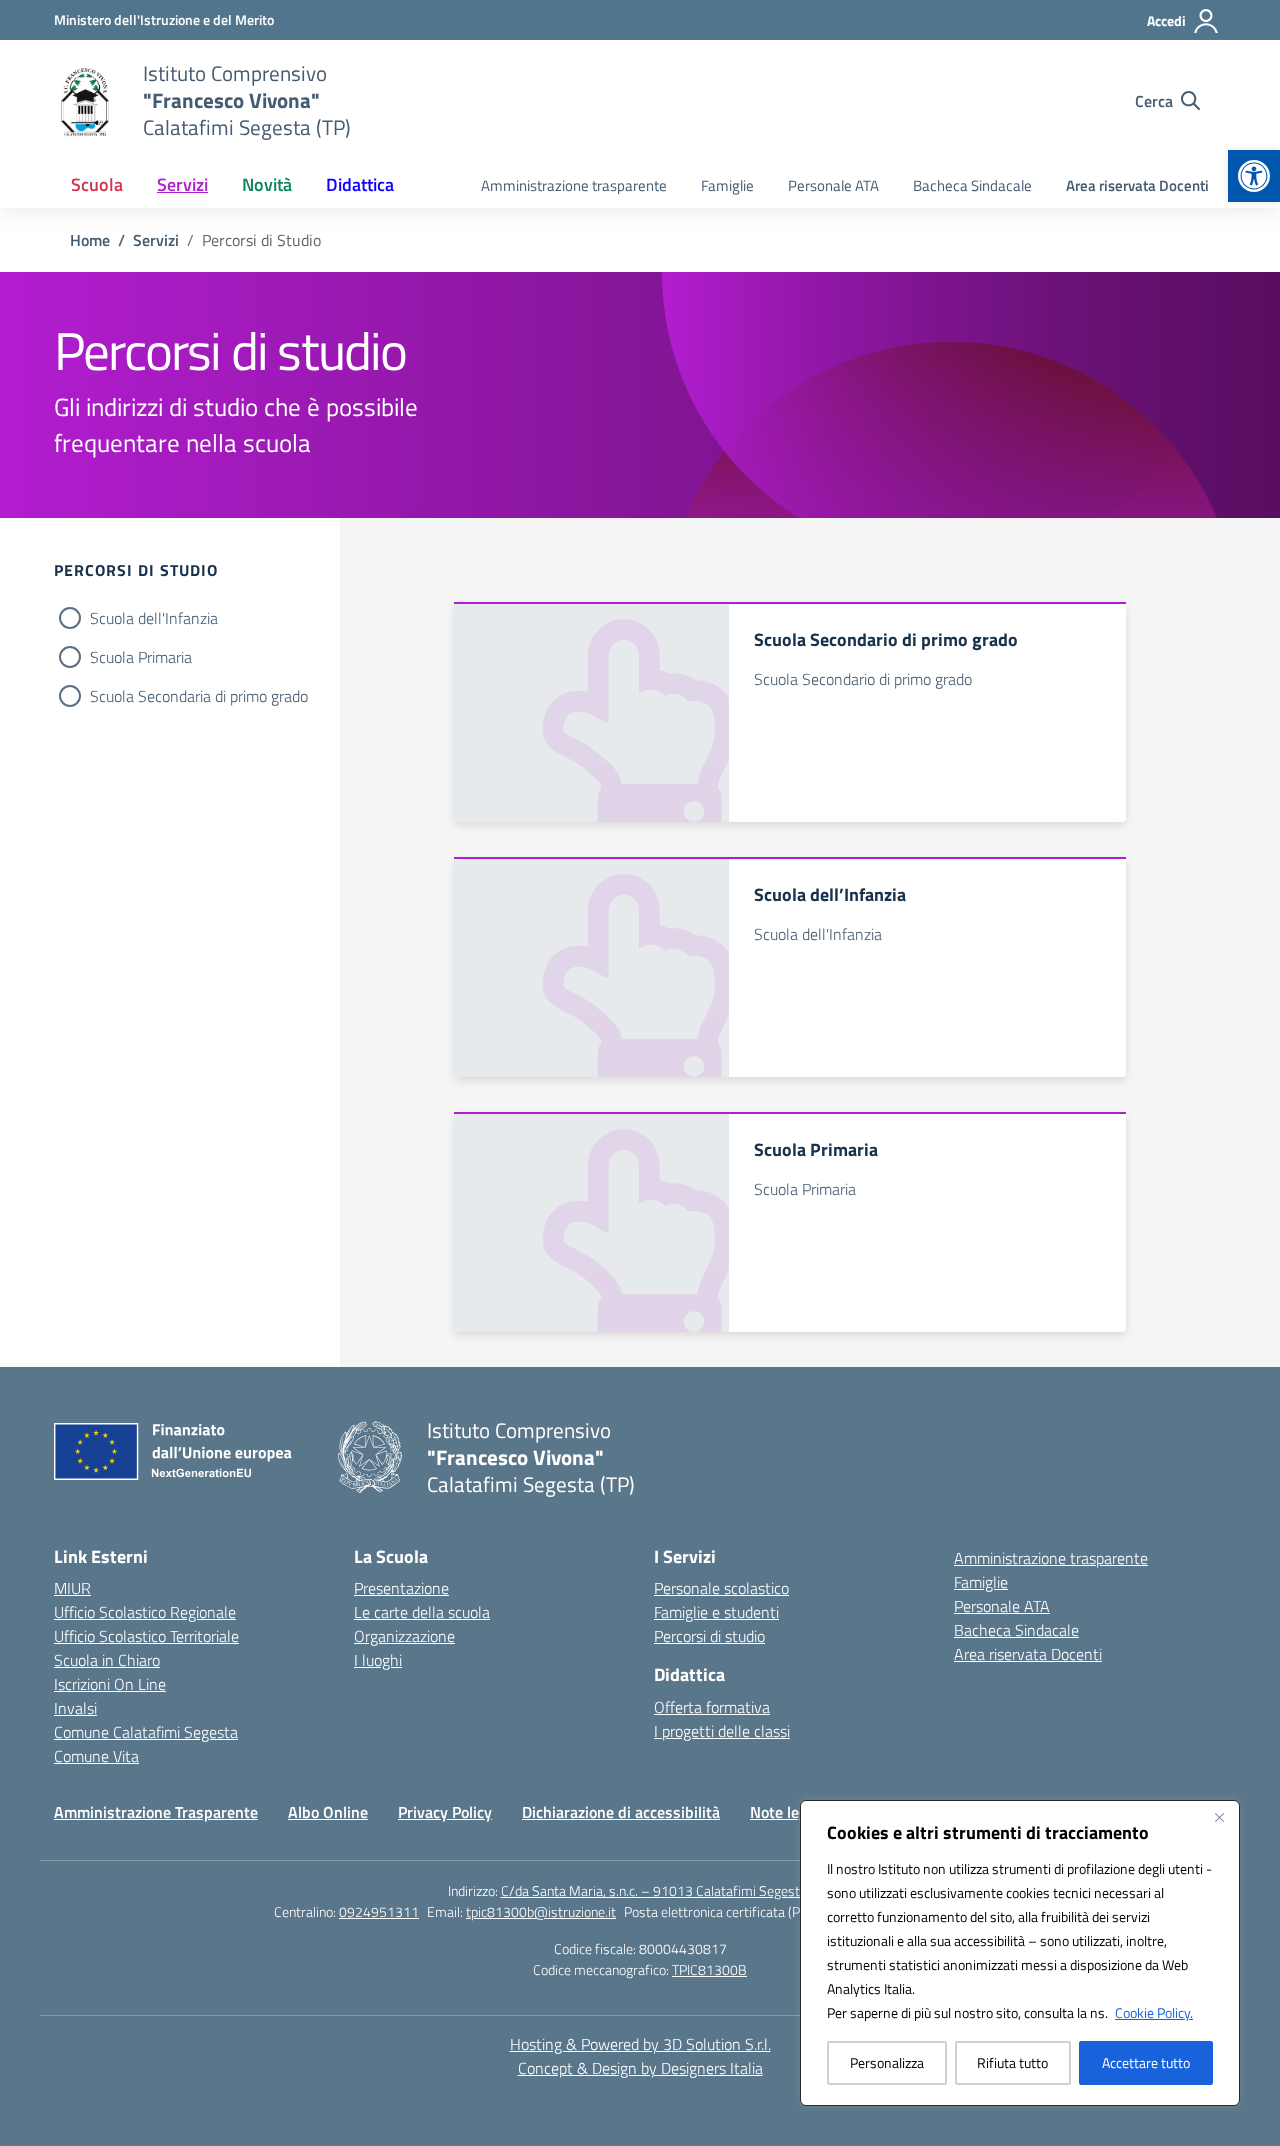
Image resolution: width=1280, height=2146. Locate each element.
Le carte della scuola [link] (422, 1612)
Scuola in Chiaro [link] (107, 1660)
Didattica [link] (360, 184)
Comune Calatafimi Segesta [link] (146, 1732)
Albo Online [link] (328, 1812)
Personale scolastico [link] (721, 1588)
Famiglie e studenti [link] (716, 1612)
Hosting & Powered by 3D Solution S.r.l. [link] (640, 2044)
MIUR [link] (72, 1588)
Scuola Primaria (141, 657)
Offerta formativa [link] (712, 1707)
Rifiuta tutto (1012, 2062)
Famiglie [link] (727, 185)
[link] (1254, 176)
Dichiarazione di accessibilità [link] (621, 1812)
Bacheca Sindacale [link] (972, 185)
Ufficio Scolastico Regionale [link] (145, 1612)
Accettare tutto (1146, 2062)
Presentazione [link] (401, 1588)
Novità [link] (267, 184)
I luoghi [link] (378, 1660)
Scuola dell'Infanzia (154, 618)
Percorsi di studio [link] (709, 1636)
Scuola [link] (97, 184)
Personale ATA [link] (833, 185)
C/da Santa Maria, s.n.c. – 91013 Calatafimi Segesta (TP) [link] (667, 1890)
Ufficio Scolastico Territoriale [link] (146, 1636)
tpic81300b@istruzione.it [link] (541, 1911)
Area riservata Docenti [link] (1137, 185)
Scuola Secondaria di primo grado (199, 696)
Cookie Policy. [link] (1154, 2012)
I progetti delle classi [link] (722, 1731)
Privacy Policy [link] (445, 1812)
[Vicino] (1219, 1817)
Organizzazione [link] (404, 1636)
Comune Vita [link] (96, 1756)
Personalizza (887, 2062)
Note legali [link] (786, 1812)
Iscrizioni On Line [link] (110, 1684)
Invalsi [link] (75, 1708)
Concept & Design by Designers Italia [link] (640, 2068)
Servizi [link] (182, 184)
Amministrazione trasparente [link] (574, 185)
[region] (1020, 1953)
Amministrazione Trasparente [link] (156, 1812)
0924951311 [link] (379, 1911)
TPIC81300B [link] (709, 1969)
